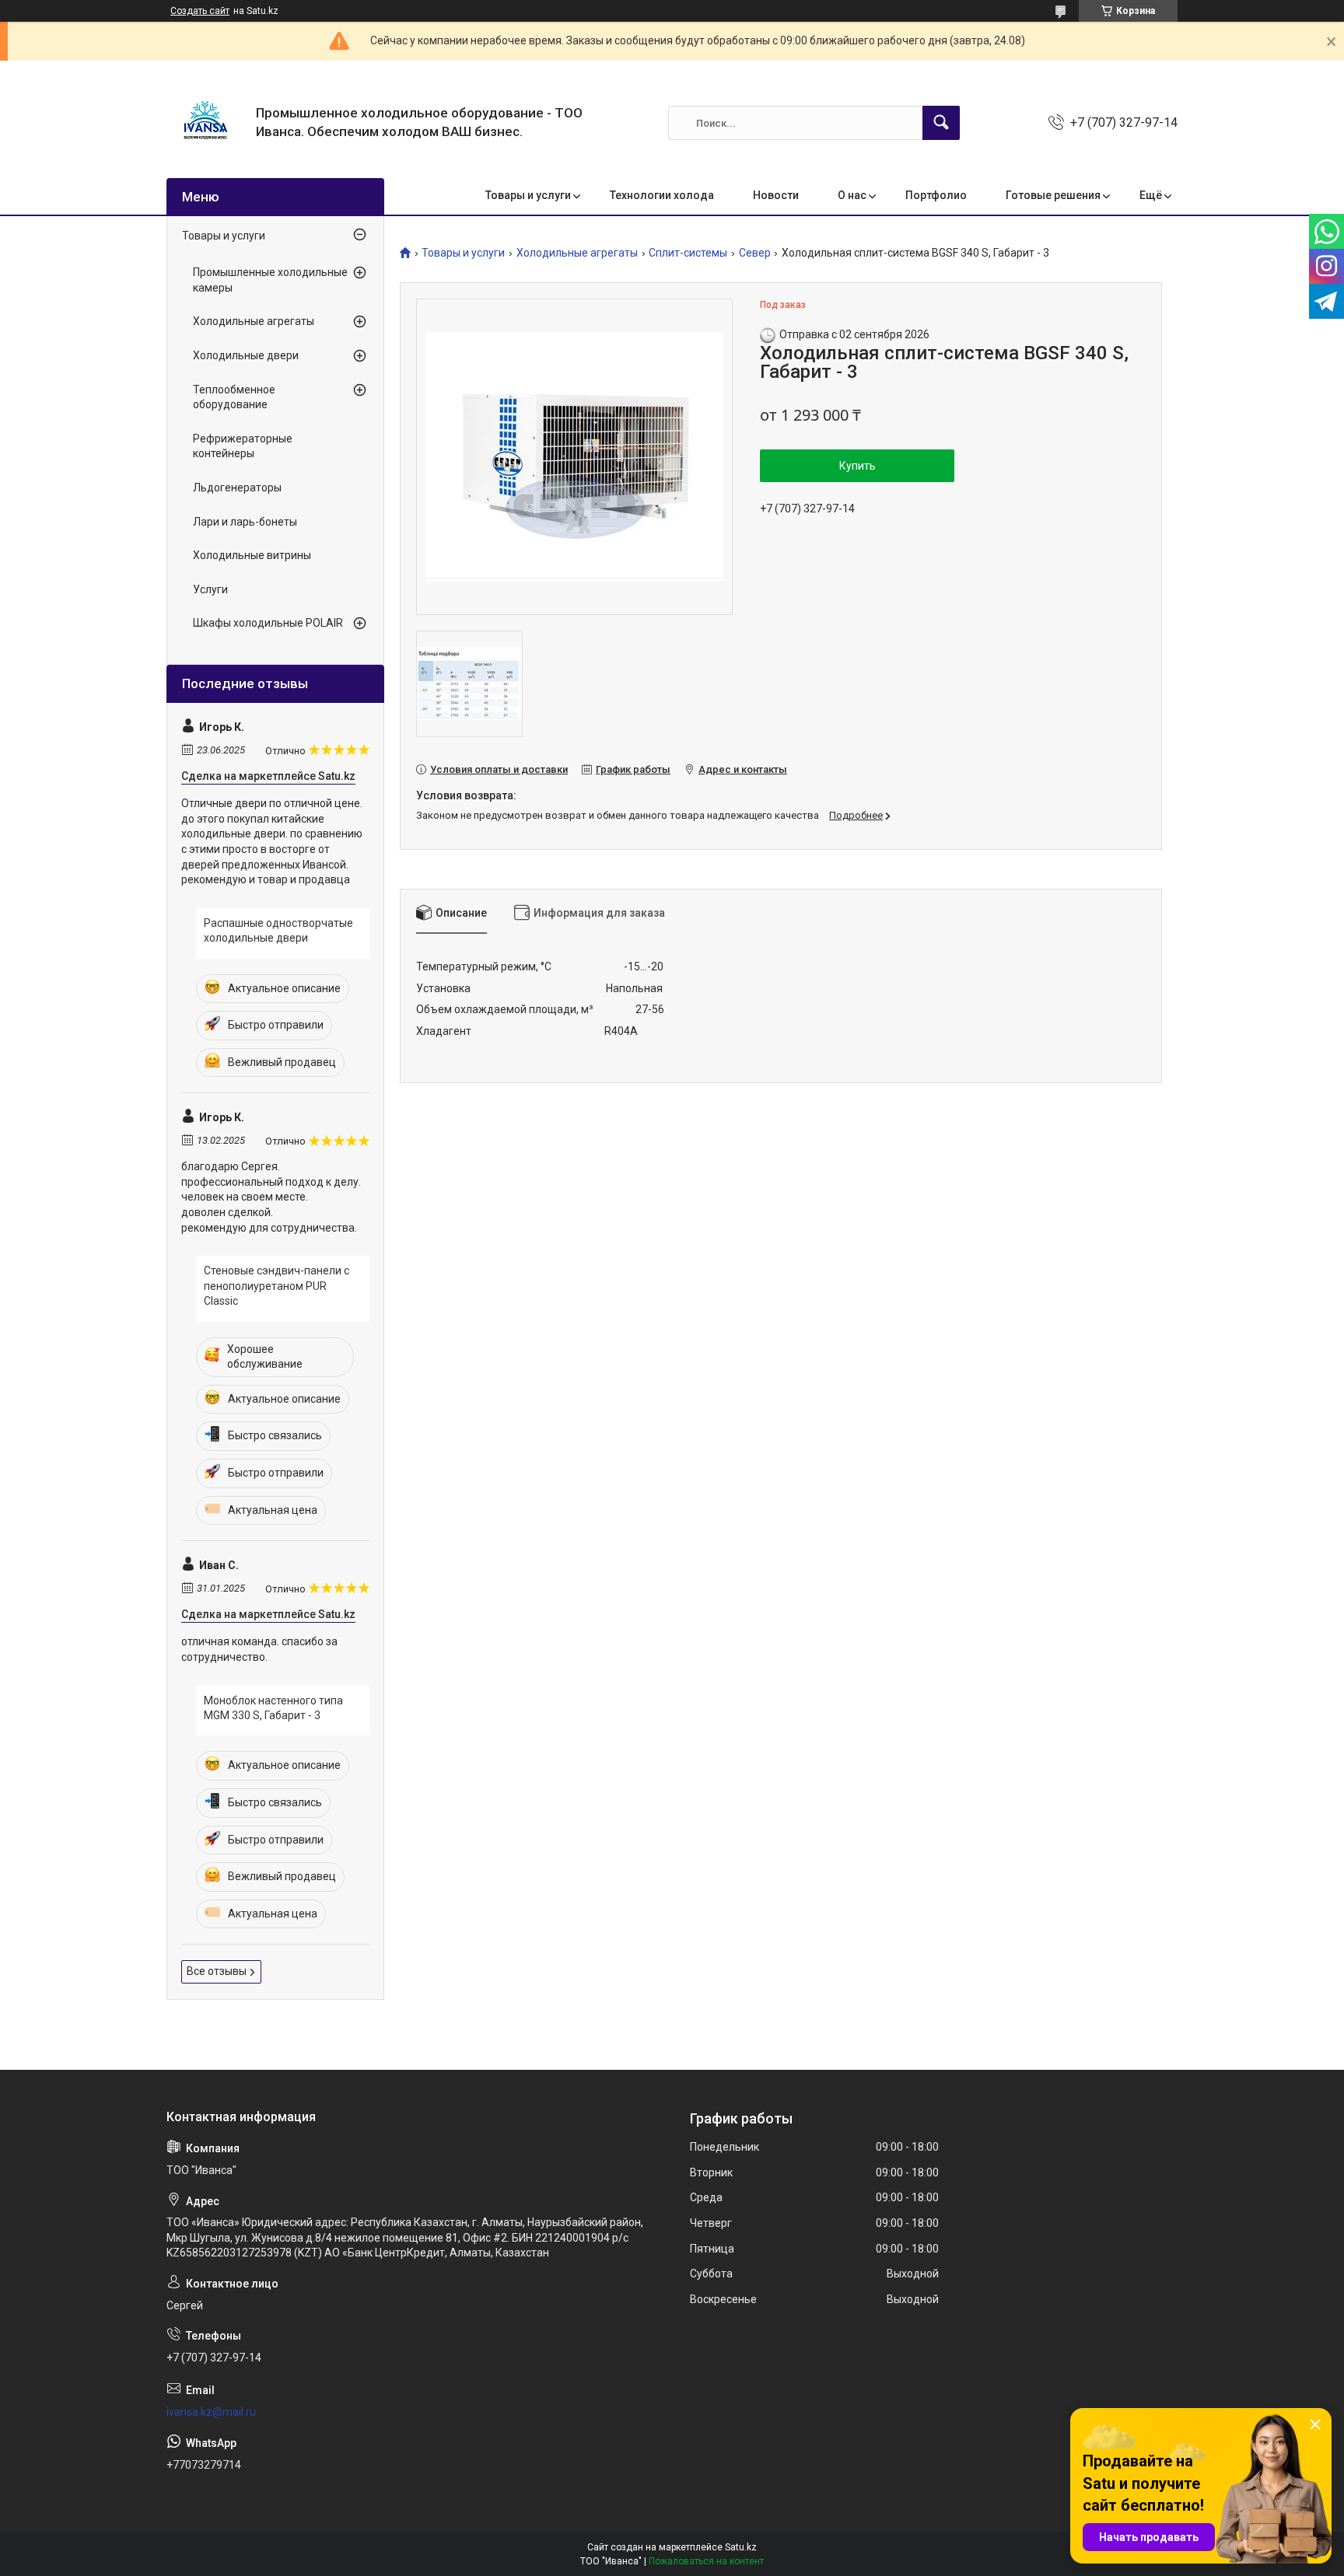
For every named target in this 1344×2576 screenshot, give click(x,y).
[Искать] (941, 123)
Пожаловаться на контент (706, 2561)
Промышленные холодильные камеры (270, 280)
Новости (776, 195)
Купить (857, 466)
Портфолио (936, 195)
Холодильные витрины (252, 555)
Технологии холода (662, 195)
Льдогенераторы (237, 488)
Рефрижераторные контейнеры (243, 446)
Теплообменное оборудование (234, 397)
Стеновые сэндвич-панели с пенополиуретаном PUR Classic (276, 1286)
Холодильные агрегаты (577, 253)
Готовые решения (1053, 195)
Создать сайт (200, 11)
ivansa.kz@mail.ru (211, 2412)
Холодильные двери (246, 355)
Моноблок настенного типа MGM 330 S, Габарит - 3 (273, 1708)
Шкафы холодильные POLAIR (268, 623)
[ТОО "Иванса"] (205, 123)
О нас (852, 195)
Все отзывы (217, 1971)
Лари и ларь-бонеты (245, 522)
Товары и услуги (528, 195)
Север (755, 253)
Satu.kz (741, 2547)
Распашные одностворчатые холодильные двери (278, 931)
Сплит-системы (688, 253)
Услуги (210, 589)
